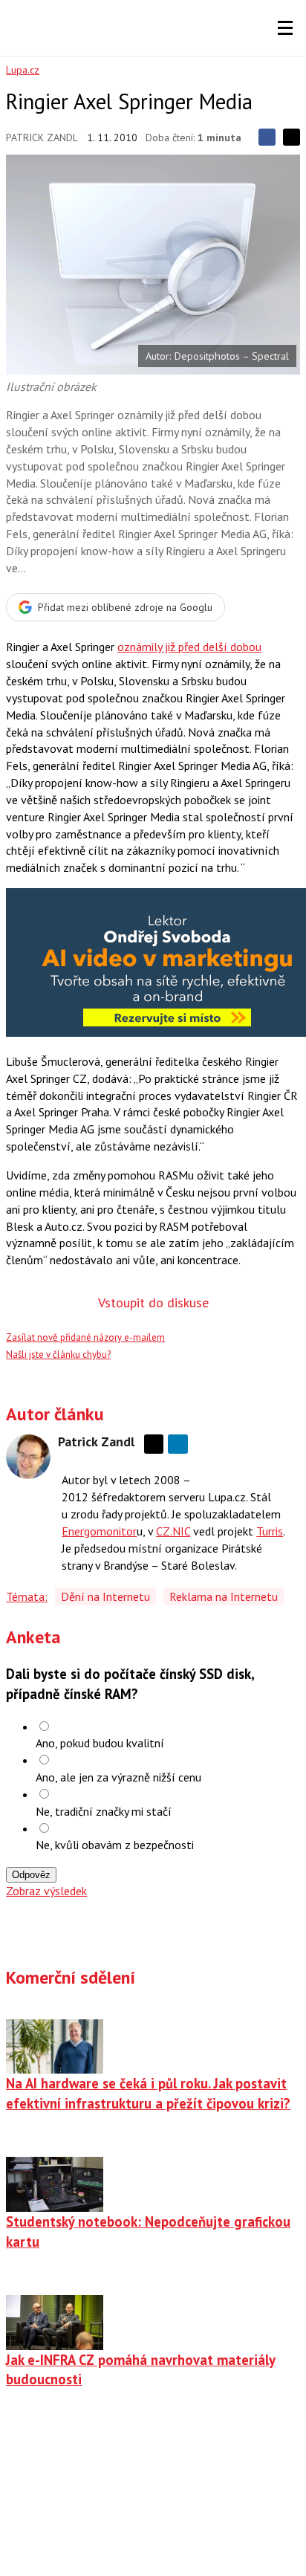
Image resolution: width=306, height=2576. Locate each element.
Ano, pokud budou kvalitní (100, 1743)
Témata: (27, 1596)
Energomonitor (99, 1531)
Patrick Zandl (42, 137)
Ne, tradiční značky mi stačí (104, 1811)
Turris (270, 1531)
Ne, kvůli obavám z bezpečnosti (115, 1845)
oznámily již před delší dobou (189, 647)
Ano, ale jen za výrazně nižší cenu (118, 1777)
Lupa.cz (23, 70)
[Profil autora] (28, 1457)
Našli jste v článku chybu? (58, 1355)
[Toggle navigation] (285, 28)
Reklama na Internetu (224, 1596)
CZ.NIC (173, 1531)
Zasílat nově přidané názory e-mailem (85, 1337)
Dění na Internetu (105, 1596)
